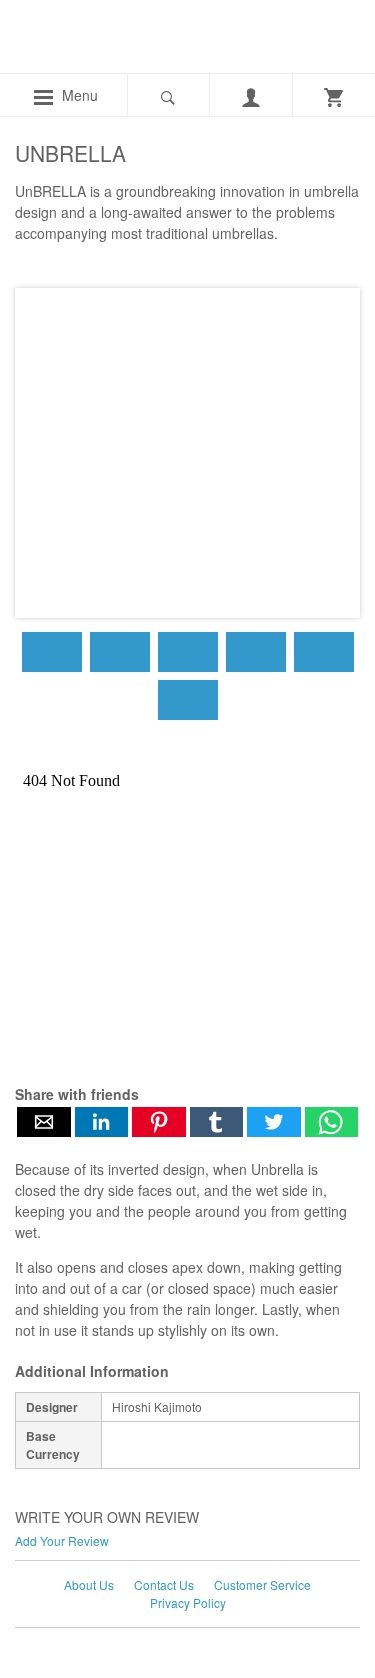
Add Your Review (62, 1540)
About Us (89, 1584)
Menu (78, 95)
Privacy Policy (188, 1602)
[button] (44, 1122)
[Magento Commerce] (85, 41)
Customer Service (262, 1584)
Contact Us (164, 1584)
